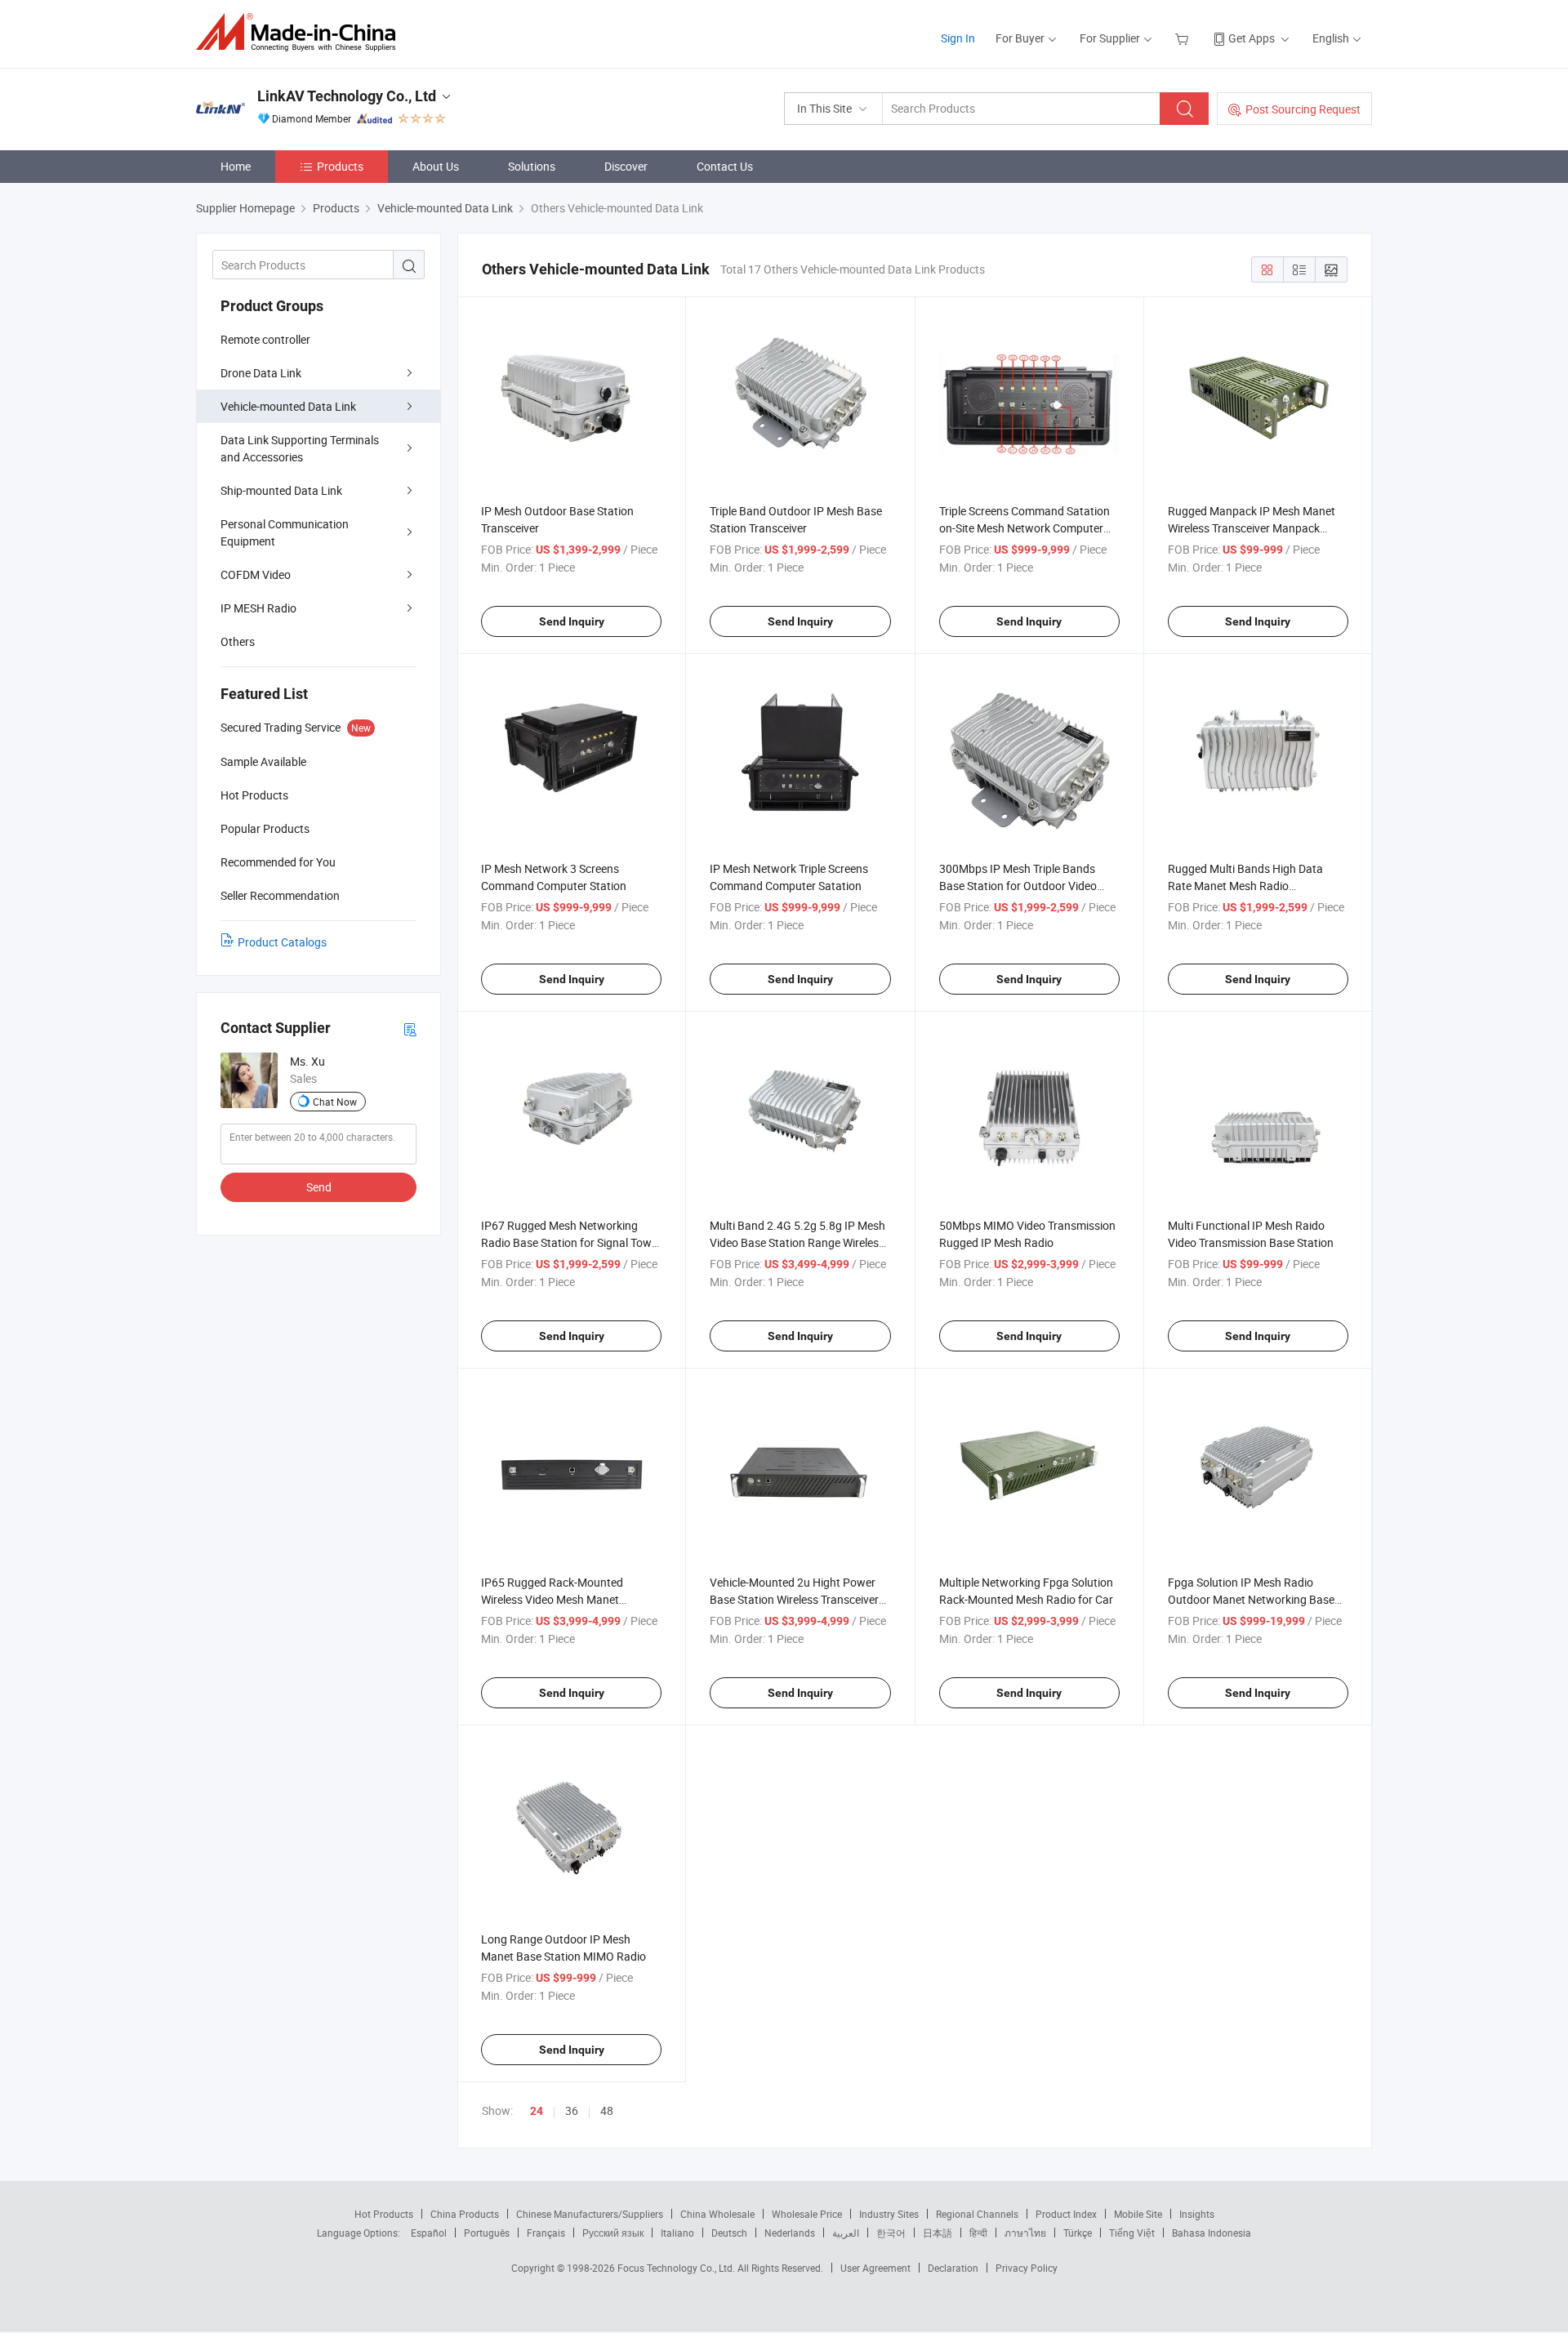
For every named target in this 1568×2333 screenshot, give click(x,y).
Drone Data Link (261, 373)
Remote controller (265, 339)
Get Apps (1252, 38)
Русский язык (613, 2233)
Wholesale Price (807, 2214)
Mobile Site (1138, 2214)
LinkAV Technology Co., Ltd (347, 96)
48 (607, 2110)
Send (319, 1187)
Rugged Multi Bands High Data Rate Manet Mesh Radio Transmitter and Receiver (1245, 886)
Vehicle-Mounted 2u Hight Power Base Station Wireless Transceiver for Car (794, 1599)
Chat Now (335, 1102)
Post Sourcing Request (1303, 109)
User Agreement (875, 2268)
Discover (626, 166)
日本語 (938, 2233)
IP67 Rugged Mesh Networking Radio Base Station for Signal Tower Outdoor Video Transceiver (571, 1242)
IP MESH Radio (258, 608)
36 (572, 2110)
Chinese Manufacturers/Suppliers (590, 2214)
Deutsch (729, 2233)
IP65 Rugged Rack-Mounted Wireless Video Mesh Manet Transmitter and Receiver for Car (563, 1599)
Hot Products (384, 2214)
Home (236, 166)
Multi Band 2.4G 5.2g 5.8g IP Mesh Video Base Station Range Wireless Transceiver (797, 1242)
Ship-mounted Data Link (281, 490)
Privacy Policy (1027, 2268)
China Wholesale (717, 2214)
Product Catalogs (282, 942)
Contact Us (725, 166)
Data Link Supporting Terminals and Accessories (300, 448)
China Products (465, 2214)
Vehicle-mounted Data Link (288, 406)
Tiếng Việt (1132, 2233)
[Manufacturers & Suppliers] (301, 32)
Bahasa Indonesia (1212, 2233)
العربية (846, 2233)
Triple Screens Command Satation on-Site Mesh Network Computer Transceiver (1025, 528)
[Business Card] (410, 1028)
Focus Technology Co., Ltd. (677, 2268)
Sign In (958, 38)
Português (487, 2233)
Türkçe (1078, 2233)
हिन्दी (978, 2233)
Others (238, 641)
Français (546, 2233)
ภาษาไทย (1025, 2233)
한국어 (891, 2233)
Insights (1197, 2214)
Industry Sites (889, 2214)
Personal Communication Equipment (285, 532)
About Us (436, 166)
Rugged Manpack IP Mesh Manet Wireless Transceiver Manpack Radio (1252, 528)
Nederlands (790, 2233)
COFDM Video (256, 574)
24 (537, 2111)
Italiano (677, 2233)
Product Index (1066, 2214)
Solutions (532, 166)
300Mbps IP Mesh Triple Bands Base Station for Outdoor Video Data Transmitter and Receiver (1018, 886)
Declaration (953, 2268)
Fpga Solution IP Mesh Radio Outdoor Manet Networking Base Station (1251, 1599)
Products (340, 166)
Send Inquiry (572, 621)
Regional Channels (977, 2214)
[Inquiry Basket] (1184, 38)
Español (429, 2233)
